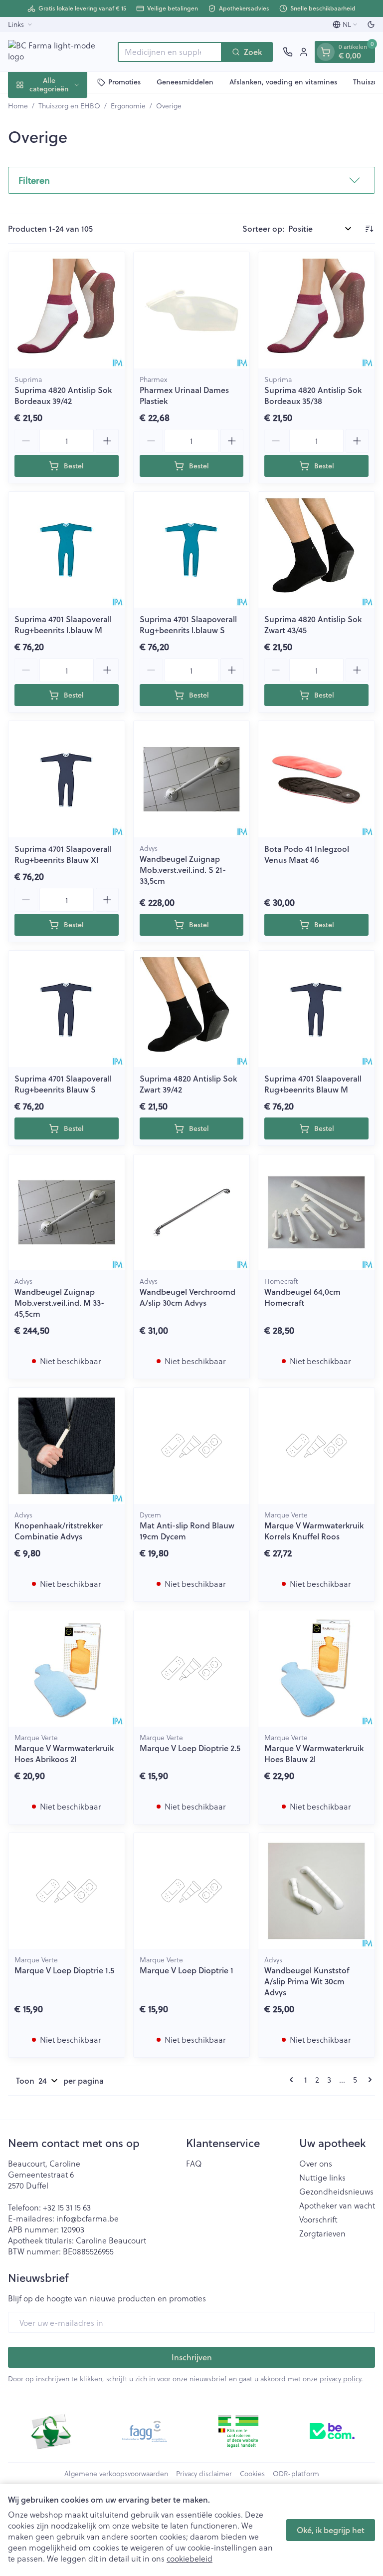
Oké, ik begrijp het (331, 2530)
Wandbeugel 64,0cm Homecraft (302, 1297)
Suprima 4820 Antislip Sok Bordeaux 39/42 (63, 395)
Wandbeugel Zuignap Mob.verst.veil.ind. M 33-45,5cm (59, 1302)
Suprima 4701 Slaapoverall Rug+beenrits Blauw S (63, 1084)
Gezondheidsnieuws (336, 2192)
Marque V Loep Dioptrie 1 (187, 1970)
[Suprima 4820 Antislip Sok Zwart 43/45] (316, 550)
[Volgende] (368, 2080)
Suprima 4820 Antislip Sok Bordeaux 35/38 (313, 395)
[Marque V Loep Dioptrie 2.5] (192, 1668)
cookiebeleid (190, 2558)
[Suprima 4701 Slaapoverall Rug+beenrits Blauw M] (316, 1009)
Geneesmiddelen (185, 82)
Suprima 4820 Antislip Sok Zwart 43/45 (313, 624)
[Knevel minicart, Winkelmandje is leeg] (326, 52)
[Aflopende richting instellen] (369, 229)
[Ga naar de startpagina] (58, 52)
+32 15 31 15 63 (67, 2207)
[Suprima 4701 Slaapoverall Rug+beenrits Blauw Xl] (67, 779)
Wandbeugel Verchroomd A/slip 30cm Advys (188, 1297)
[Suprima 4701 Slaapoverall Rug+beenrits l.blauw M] (67, 550)
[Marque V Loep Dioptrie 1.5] (67, 1891)
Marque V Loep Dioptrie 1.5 (64, 1970)
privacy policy (340, 2379)
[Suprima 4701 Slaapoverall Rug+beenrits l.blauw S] (192, 550)
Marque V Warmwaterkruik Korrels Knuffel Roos (314, 1531)
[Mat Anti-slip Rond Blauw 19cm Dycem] (192, 1446)
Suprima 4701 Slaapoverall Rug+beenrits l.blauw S (188, 624)
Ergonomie (128, 106)
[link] (293, 2080)
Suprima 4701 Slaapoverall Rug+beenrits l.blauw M (63, 624)
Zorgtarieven (322, 2233)
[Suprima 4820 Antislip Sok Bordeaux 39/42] (67, 310)
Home (18, 106)
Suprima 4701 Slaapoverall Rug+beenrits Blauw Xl (63, 854)
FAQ (194, 2164)
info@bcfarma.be (88, 2218)
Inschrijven (192, 2357)
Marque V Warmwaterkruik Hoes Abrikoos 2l (64, 1753)
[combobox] (170, 52)
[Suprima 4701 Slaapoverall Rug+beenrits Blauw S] (67, 1009)
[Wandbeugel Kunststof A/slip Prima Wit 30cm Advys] (316, 1891)
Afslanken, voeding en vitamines (283, 82)
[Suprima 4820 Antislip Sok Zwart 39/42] (192, 1009)
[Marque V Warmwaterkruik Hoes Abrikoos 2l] (67, 1668)
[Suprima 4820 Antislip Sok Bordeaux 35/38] (316, 310)
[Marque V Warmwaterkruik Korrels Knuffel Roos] (316, 1446)
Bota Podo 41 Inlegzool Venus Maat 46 (307, 854)
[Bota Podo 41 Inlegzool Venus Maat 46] (316, 779)
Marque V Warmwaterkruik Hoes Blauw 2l (314, 1753)
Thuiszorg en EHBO (69, 106)
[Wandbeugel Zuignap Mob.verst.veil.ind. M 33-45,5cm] (67, 1213)
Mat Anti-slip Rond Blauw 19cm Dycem (187, 1531)
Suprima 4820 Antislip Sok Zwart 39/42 (188, 1084)
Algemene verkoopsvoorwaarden (116, 2474)
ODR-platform (296, 2474)
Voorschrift (318, 2219)
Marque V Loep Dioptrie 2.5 (190, 1748)
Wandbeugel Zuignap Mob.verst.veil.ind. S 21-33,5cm (183, 870)
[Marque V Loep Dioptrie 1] (192, 1891)
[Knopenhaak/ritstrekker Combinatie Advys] (67, 1446)
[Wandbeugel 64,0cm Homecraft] (316, 1213)
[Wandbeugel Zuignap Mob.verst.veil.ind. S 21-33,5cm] (192, 779)
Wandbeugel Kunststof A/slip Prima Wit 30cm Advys (307, 1981)
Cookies (252, 2474)
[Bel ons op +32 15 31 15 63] (288, 52)
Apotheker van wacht (337, 2206)
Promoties (124, 82)
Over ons (316, 2164)
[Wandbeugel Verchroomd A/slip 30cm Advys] (192, 1213)
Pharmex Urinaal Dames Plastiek (184, 395)
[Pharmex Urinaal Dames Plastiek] (192, 310)
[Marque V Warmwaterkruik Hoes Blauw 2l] (316, 1668)
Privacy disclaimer (204, 2474)
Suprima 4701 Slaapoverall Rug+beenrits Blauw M (313, 1084)
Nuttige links (322, 2178)
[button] (191, 180)
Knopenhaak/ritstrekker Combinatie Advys (59, 1531)
